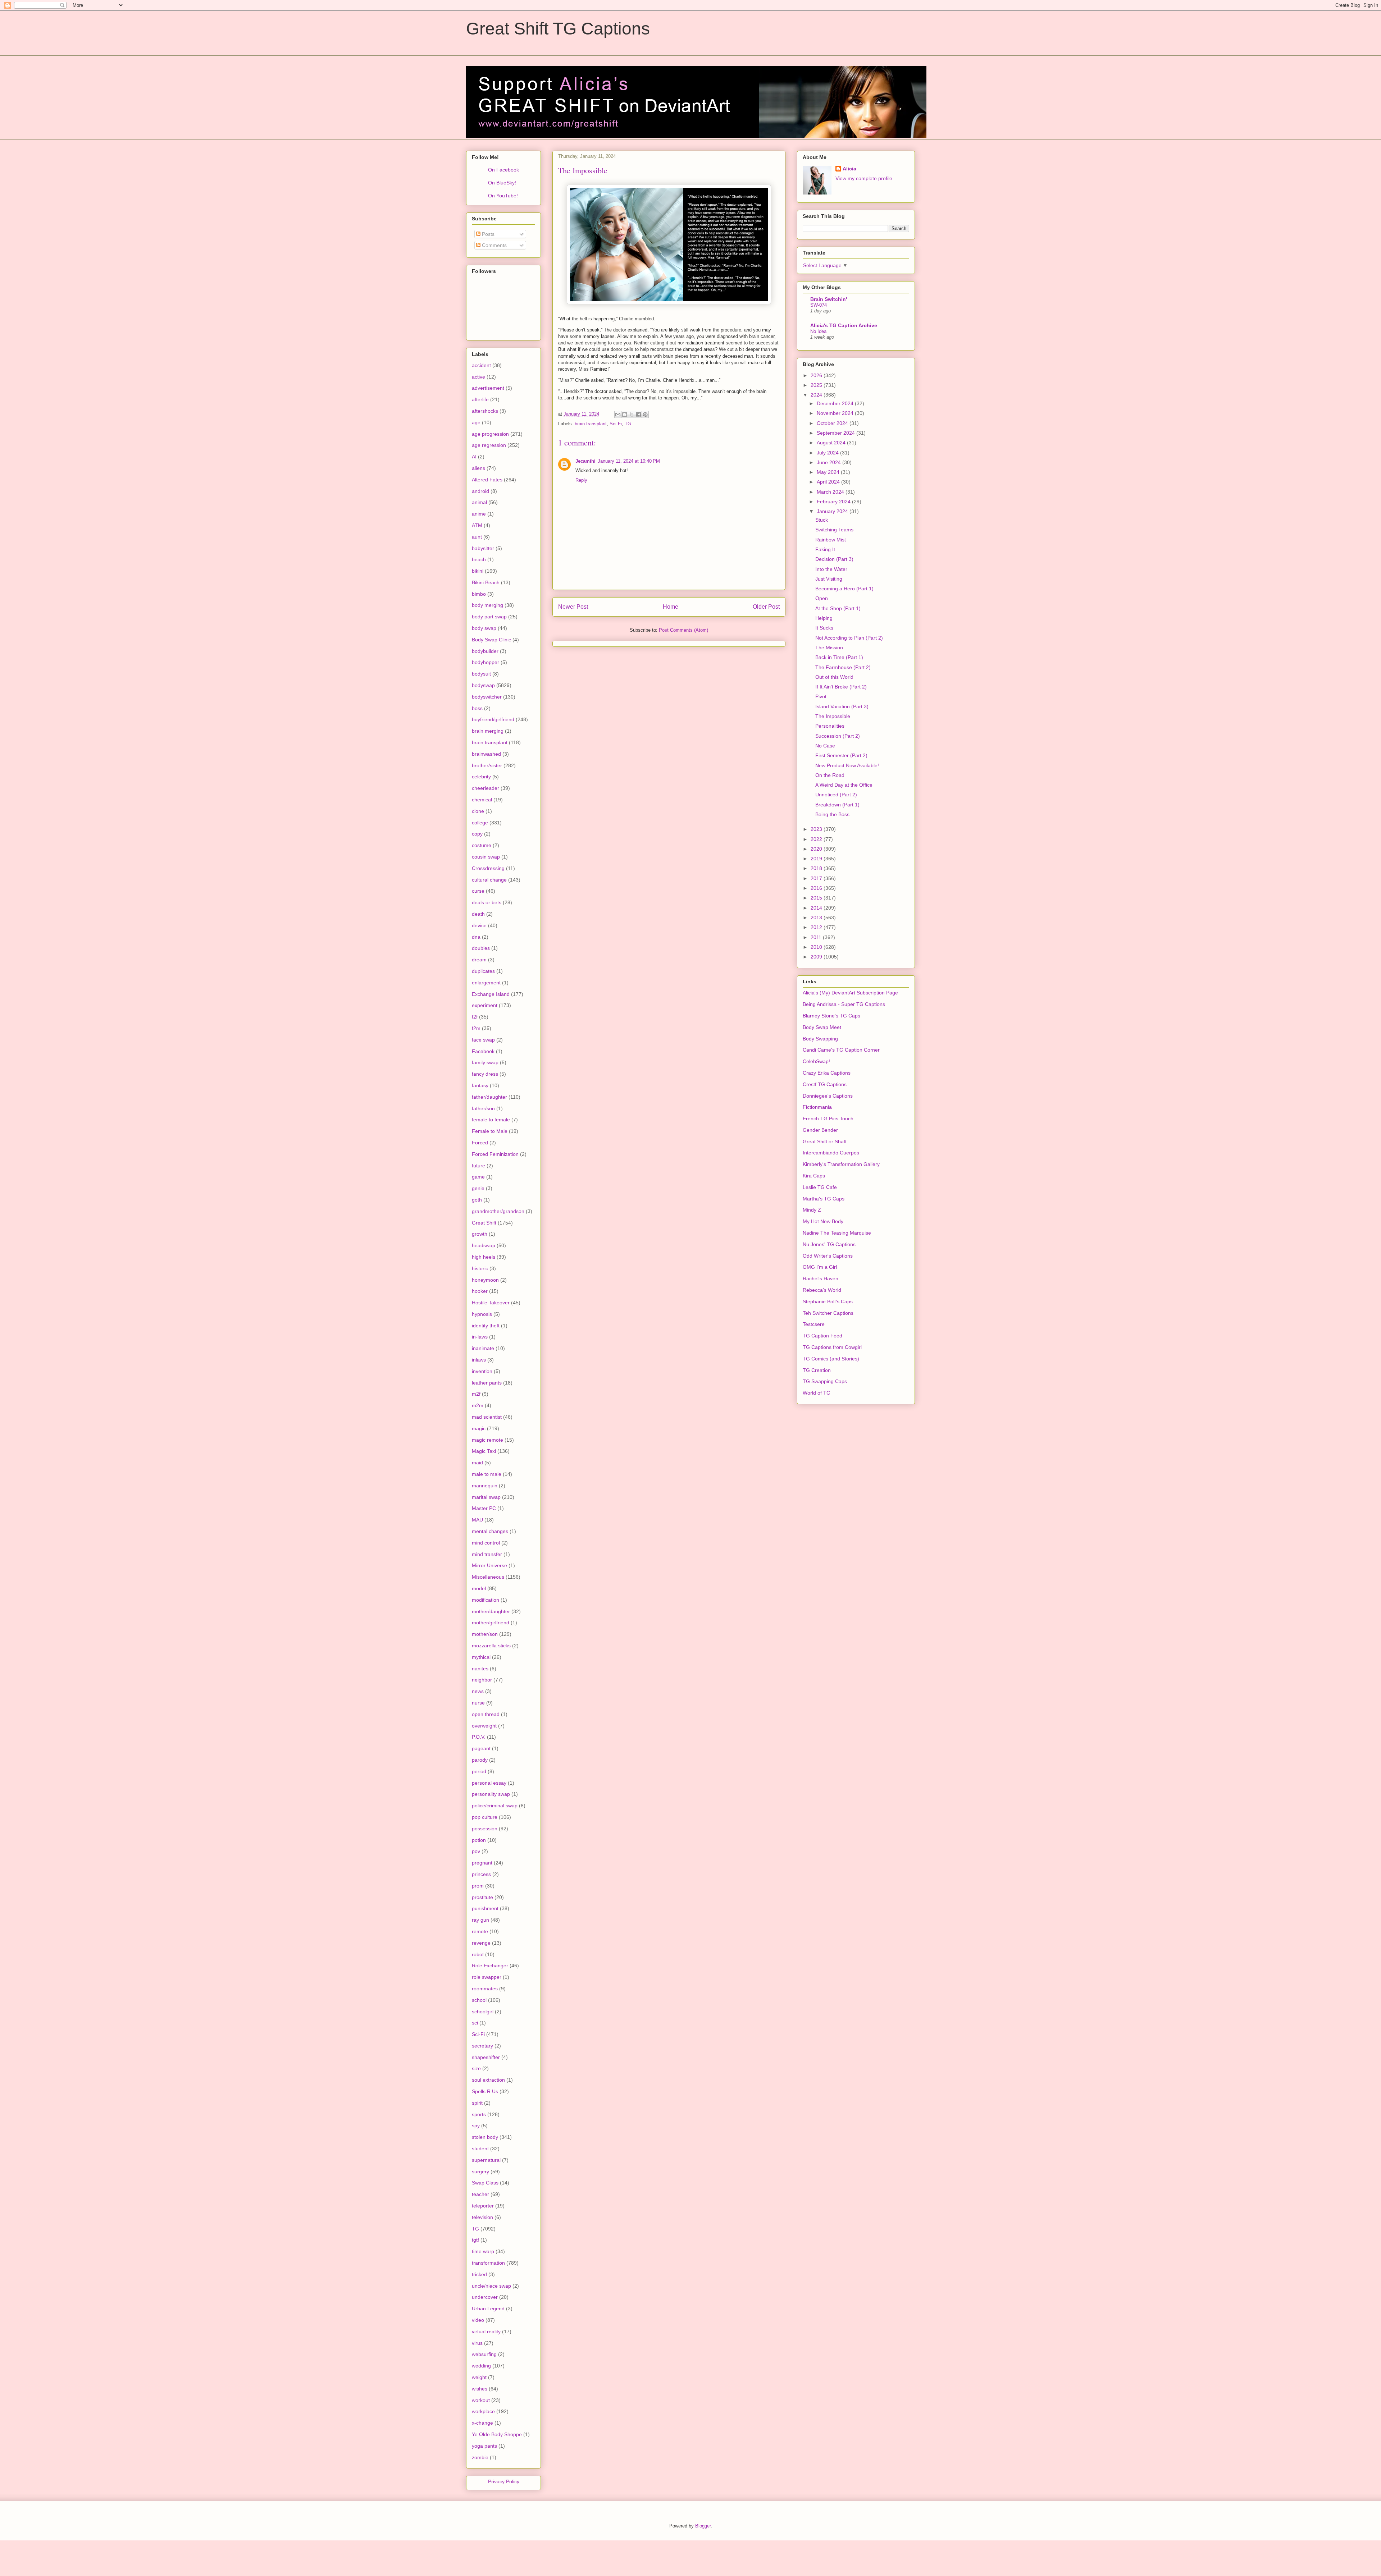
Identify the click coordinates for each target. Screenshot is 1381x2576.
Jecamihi (585, 461)
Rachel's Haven (821, 1278)
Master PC (484, 1508)
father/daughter (489, 1097)
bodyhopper (486, 662)
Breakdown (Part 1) (837, 805)
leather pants (487, 1383)
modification (486, 1600)
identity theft (486, 1326)
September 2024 (837, 433)
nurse (478, 1703)
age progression (490, 434)
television (482, 2217)
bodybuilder (485, 651)
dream (479, 960)
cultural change (489, 880)
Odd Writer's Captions (828, 1256)
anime (479, 514)
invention (482, 1371)
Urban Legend (488, 2309)
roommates (485, 1989)
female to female (491, 1120)
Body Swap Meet (822, 1027)
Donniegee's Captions (828, 1096)
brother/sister (487, 765)
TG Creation (817, 1370)
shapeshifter (486, 2057)
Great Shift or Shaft (825, 1141)
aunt (477, 537)
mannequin (485, 1486)
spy (476, 2126)
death (478, 914)
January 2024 (833, 511)
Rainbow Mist (831, 540)
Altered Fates (487, 480)
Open (822, 598)
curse (478, 891)
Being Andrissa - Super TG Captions (844, 1004)
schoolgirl (483, 2012)
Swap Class (485, 2183)
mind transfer (487, 1554)
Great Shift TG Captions (558, 29)
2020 (817, 849)
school (479, 2000)
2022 (817, 839)
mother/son (485, 1634)
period (479, 1771)
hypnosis (482, 1314)
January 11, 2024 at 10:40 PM (629, 461)
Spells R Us (485, 2091)
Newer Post (573, 607)
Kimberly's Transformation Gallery (841, 1164)
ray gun (480, 1920)
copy (477, 834)
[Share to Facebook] (638, 415)
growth (480, 1234)
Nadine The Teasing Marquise (837, 1233)
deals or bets (487, 902)
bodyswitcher (487, 697)
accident (481, 365)
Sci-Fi (616, 424)
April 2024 (829, 482)
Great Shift (484, 1223)
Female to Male (490, 1131)
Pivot (821, 696)
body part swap (489, 617)
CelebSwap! (816, 1061)
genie (478, 1188)
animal (479, 502)
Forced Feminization (495, 1154)
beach (479, 559)
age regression (489, 445)
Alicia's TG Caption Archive (844, 325)
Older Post (766, 607)
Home (671, 607)
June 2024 (829, 462)
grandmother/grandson (498, 1211)
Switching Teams (834, 530)
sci (475, 2023)
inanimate (483, 1348)
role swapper (487, 1977)
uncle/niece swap (491, 2286)
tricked (479, 2274)
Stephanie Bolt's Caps (828, 1301)
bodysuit (481, 674)
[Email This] (618, 415)
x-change (482, 2423)
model (479, 1588)
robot (478, 1954)
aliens (478, 468)
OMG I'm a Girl (820, 1267)
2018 (817, 868)
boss (477, 708)
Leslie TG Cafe (820, 1187)
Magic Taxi (484, 1451)
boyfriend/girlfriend (493, 719)
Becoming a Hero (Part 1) (844, 589)
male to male (487, 1474)
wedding (481, 2366)
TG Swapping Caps (825, 1381)
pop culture (485, 1817)
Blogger (703, 2526)
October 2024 (833, 423)
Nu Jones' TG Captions (829, 1244)
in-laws (480, 1337)
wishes (480, 2389)
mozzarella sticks (491, 1646)
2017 (817, 878)
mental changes (490, 1531)
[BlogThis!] (625, 415)
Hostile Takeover (491, 1303)
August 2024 (832, 443)
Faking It (825, 549)
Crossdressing (488, 868)
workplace (483, 2411)
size (476, 2068)
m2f (476, 1394)
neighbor (482, 1680)
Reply (581, 480)
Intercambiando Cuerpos (831, 1153)
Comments (494, 245)
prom (478, 1886)
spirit (477, 2103)
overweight (484, 1726)
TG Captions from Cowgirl (832, 1347)
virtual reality (486, 2332)
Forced (480, 1143)
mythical (481, 1657)
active (478, 377)
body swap (484, 628)
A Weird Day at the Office (844, 785)
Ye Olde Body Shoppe (497, 2434)
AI (474, 457)
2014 (817, 908)
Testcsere (814, 1324)
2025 (817, 385)
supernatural (486, 2160)
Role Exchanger (490, 1966)
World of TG (817, 1393)
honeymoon (485, 1280)
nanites (480, 1669)
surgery (480, 2172)
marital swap (486, 1497)
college (480, 823)
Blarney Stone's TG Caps (831, 1016)
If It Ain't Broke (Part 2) (841, 687)
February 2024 (834, 502)
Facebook (483, 1051)
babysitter (483, 548)
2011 (817, 937)
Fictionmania (817, 1107)
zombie (480, 2457)
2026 (817, 375)
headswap (484, 1245)
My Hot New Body (823, 1221)
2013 (817, 918)
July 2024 (828, 453)
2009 (817, 957)
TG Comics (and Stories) (831, 1359)
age (476, 422)
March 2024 (831, 492)
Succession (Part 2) (838, 736)
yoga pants (484, 2446)
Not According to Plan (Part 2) (849, 638)
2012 (817, 927)
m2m (478, 1405)
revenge (481, 1943)
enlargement (486, 983)
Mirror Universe (489, 1565)
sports (479, 2114)
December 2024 (836, 403)
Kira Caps (814, 1176)
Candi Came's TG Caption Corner (841, 1050)
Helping (824, 618)
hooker (480, 1291)
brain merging (488, 731)
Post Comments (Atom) (683, 630)
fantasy (480, 1085)
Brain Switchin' (829, 299)
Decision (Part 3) (834, 559)
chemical (482, 800)
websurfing (484, 2354)
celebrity (481, 777)
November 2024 (836, 413)
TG (628, 424)
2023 (817, 829)
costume (482, 845)
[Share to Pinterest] (645, 415)
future (478, 1166)
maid (477, 1463)
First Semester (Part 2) (841, 755)
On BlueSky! (502, 183)
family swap (485, 1062)
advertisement (488, 388)
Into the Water (831, 569)
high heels (484, 1257)
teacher (480, 2194)
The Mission (829, 648)
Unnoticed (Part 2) (836, 795)
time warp (483, 2251)
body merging (487, 605)
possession (485, 1829)
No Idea (818, 331)
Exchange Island (491, 994)
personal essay (489, 1783)
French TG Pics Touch (828, 1118)
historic (480, 1268)
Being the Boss (832, 814)
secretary (482, 2046)
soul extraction (488, 2080)
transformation (488, 2263)
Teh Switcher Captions (828, 1313)
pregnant (482, 1863)
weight (479, 2377)
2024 (817, 395)
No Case (825, 746)
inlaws (479, 1360)
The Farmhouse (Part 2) (843, 667)
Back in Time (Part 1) (839, 657)
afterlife (480, 399)
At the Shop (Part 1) (838, 608)
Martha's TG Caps (824, 1199)
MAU (477, 1520)
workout (481, 2400)
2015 (817, 898)
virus (477, 2343)
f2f (475, 1017)
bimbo (479, 594)
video (478, 2320)
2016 (817, 888)
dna (476, 937)
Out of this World (834, 677)
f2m (476, 1028)
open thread (486, 1714)
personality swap (491, 1794)
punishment (485, 1908)
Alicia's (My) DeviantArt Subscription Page (850, 993)
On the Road (830, 775)
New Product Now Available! (847, 765)
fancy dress (485, 1074)
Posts (487, 234)
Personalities (830, 726)
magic (479, 1428)
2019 (817, 859)
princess (481, 1874)
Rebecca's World (822, 1290)
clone (478, 811)
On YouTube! (503, 196)
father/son (483, 1108)
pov (476, 1851)
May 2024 (829, 472)
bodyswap (483, 685)
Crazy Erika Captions (827, 1073)
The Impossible (833, 716)
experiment (485, 1005)
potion (479, 1840)
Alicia (849, 169)
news (478, 1691)
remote (480, 1931)
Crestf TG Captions (825, 1084)
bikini (478, 571)
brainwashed (486, 754)
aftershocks (485, 411)
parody (480, 1760)
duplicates (483, 971)
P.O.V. (479, 1737)
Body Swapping (820, 1039)
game (478, 1177)
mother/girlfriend (491, 1623)
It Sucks (824, 628)
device (479, 925)
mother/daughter (491, 1611)
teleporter (483, 2206)
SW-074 (819, 305)
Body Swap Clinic (491, 640)
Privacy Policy (504, 2481)
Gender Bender (820, 1130)
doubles (481, 948)
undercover (485, 2297)
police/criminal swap (495, 1806)
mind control (486, 1543)
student (480, 2149)
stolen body (485, 2137)
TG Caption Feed (822, 1336)
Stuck (822, 520)
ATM (477, 525)
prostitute (482, 1897)
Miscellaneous (488, 1577)
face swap (483, 1040)
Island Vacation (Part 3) (842, 706)
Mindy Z (812, 1210)
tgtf (475, 2240)
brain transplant (591, 424)
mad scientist (487, 1417)
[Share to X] (632, 415)
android (480, 491)
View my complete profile (864, 178)
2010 (817, 947)
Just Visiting (829, 579)
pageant (481, 1748)
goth (477, 1200)
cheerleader (486, 788)
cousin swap (486, 857)
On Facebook (503, 170)
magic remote (487, 1440)
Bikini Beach (486, 582)
